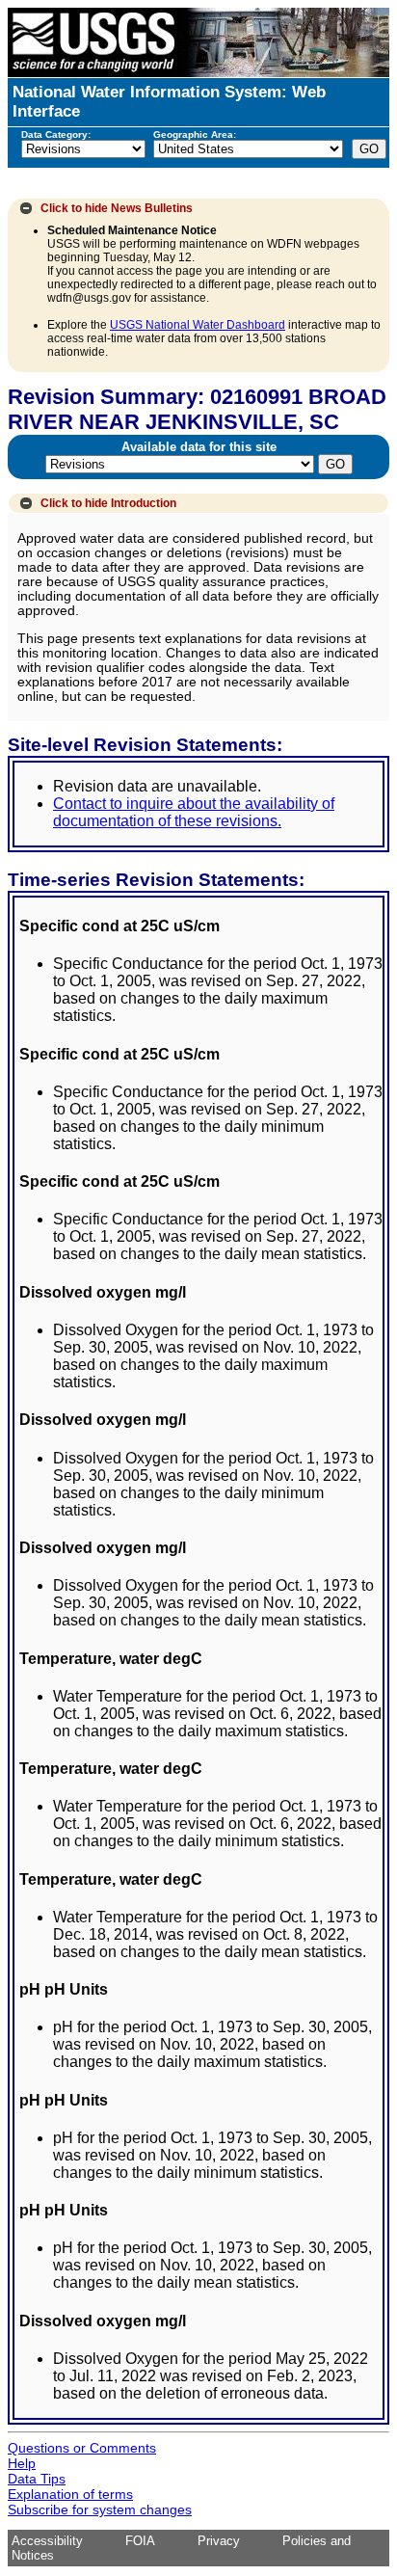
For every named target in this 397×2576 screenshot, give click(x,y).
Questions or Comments (82, 2448)
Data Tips (37, 2479)
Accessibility (47, 2541)
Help (22, 2463)
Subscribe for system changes (100, 2509)
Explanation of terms (70, 2494)
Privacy (219, 2541)
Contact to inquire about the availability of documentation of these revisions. (194, 812)
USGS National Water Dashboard (198, 325)
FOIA (140, 2541)
